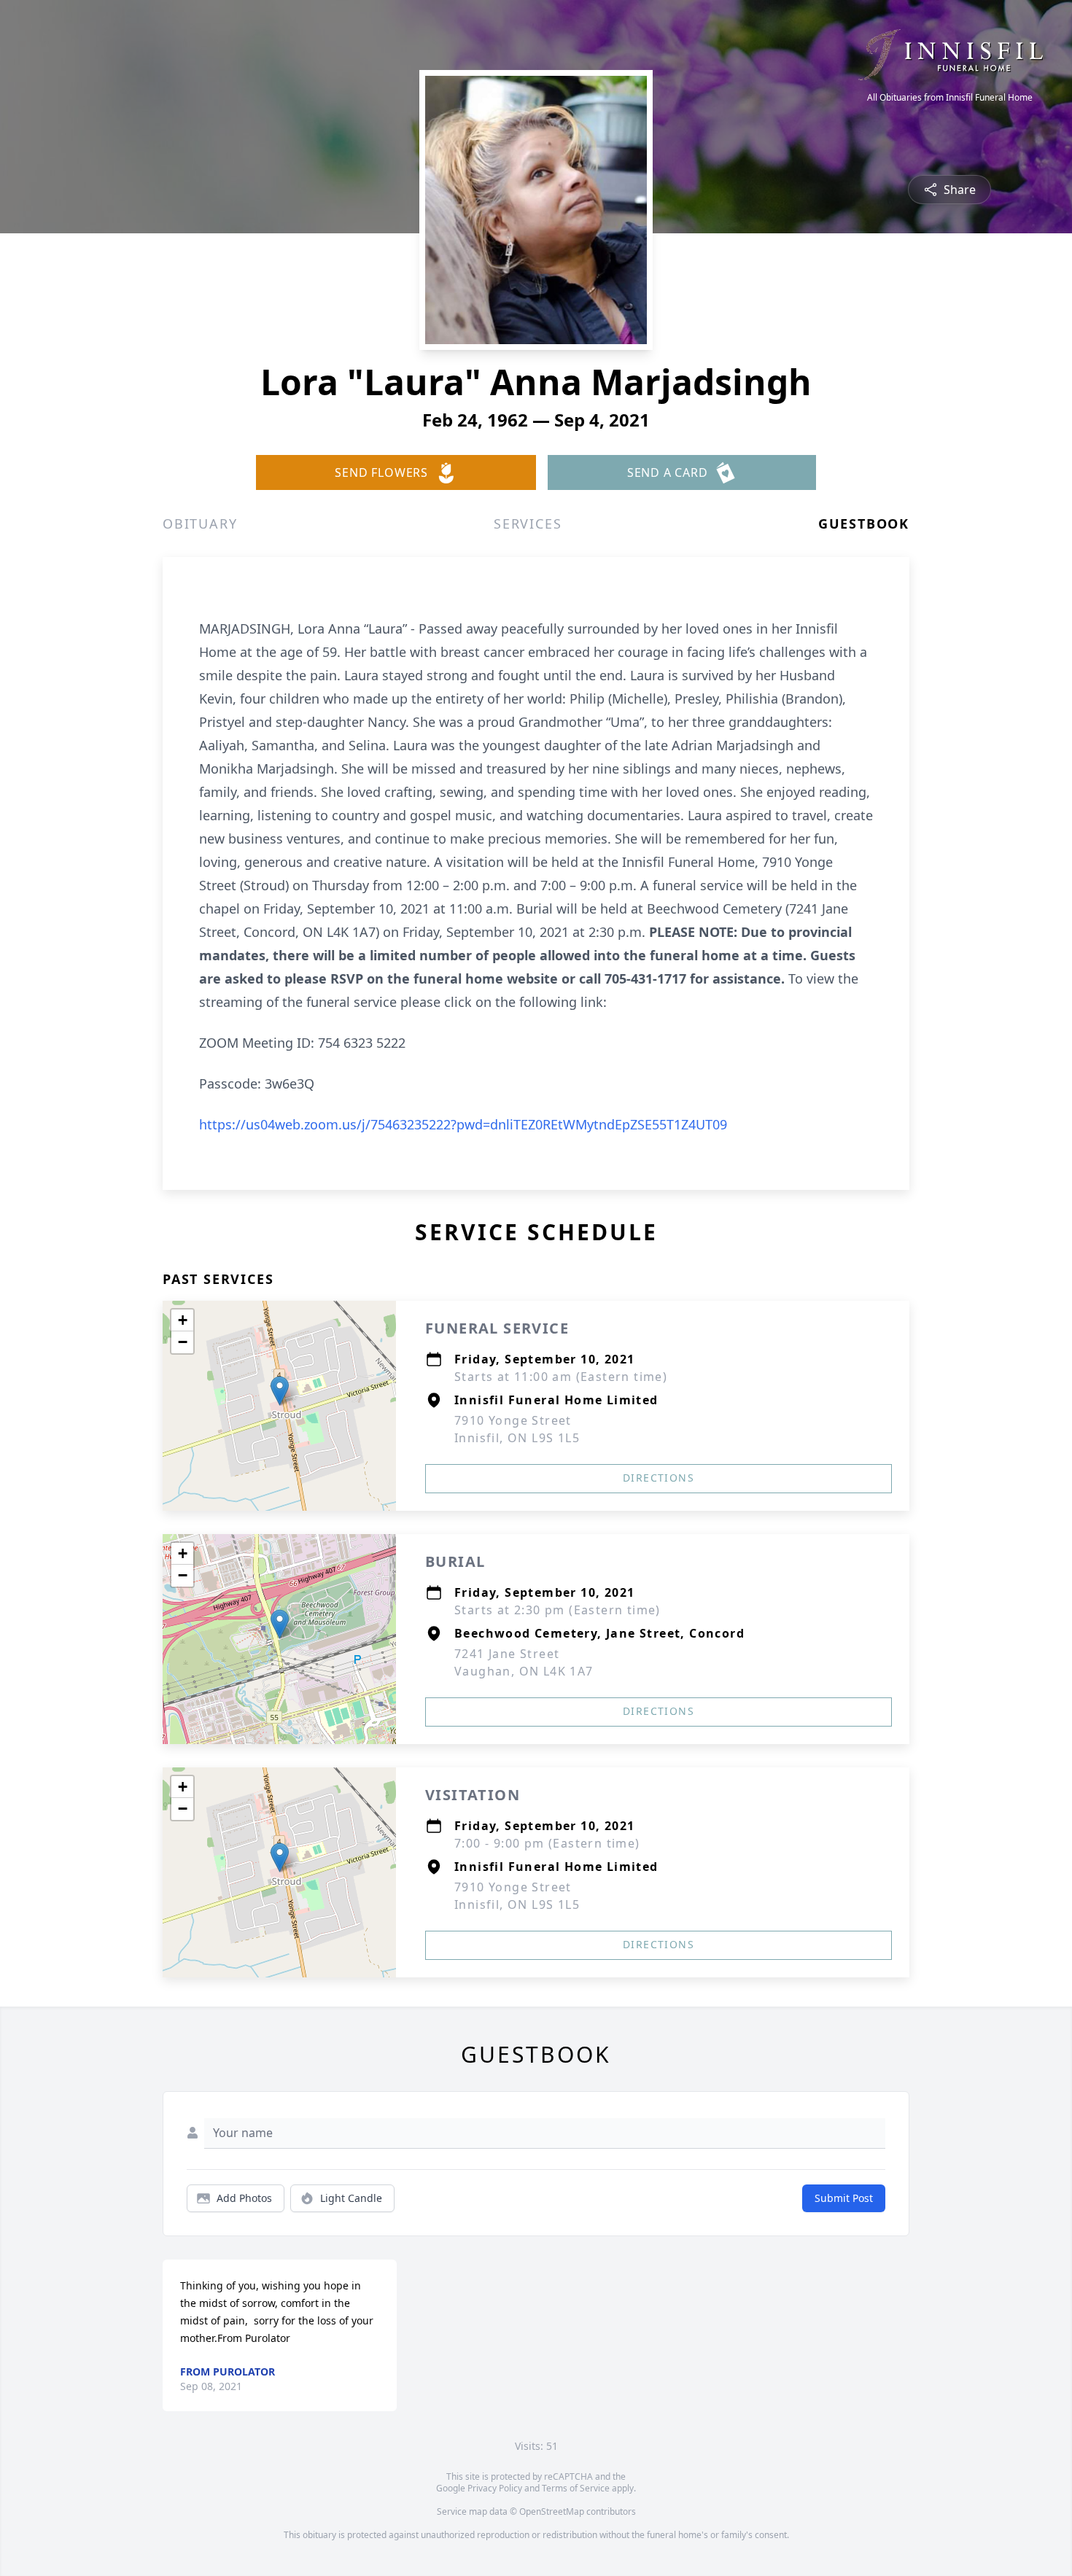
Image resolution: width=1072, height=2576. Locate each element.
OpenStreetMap (552, 2511)
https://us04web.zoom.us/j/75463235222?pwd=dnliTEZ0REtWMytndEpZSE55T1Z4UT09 (463, 1124)
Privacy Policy (495, 2488)
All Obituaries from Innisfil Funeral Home (950, 98)
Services (528, 524)
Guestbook (864, 524)
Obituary (200, 524)
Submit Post (844, 2198)
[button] (280, 1391)
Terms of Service (576, 2488)
